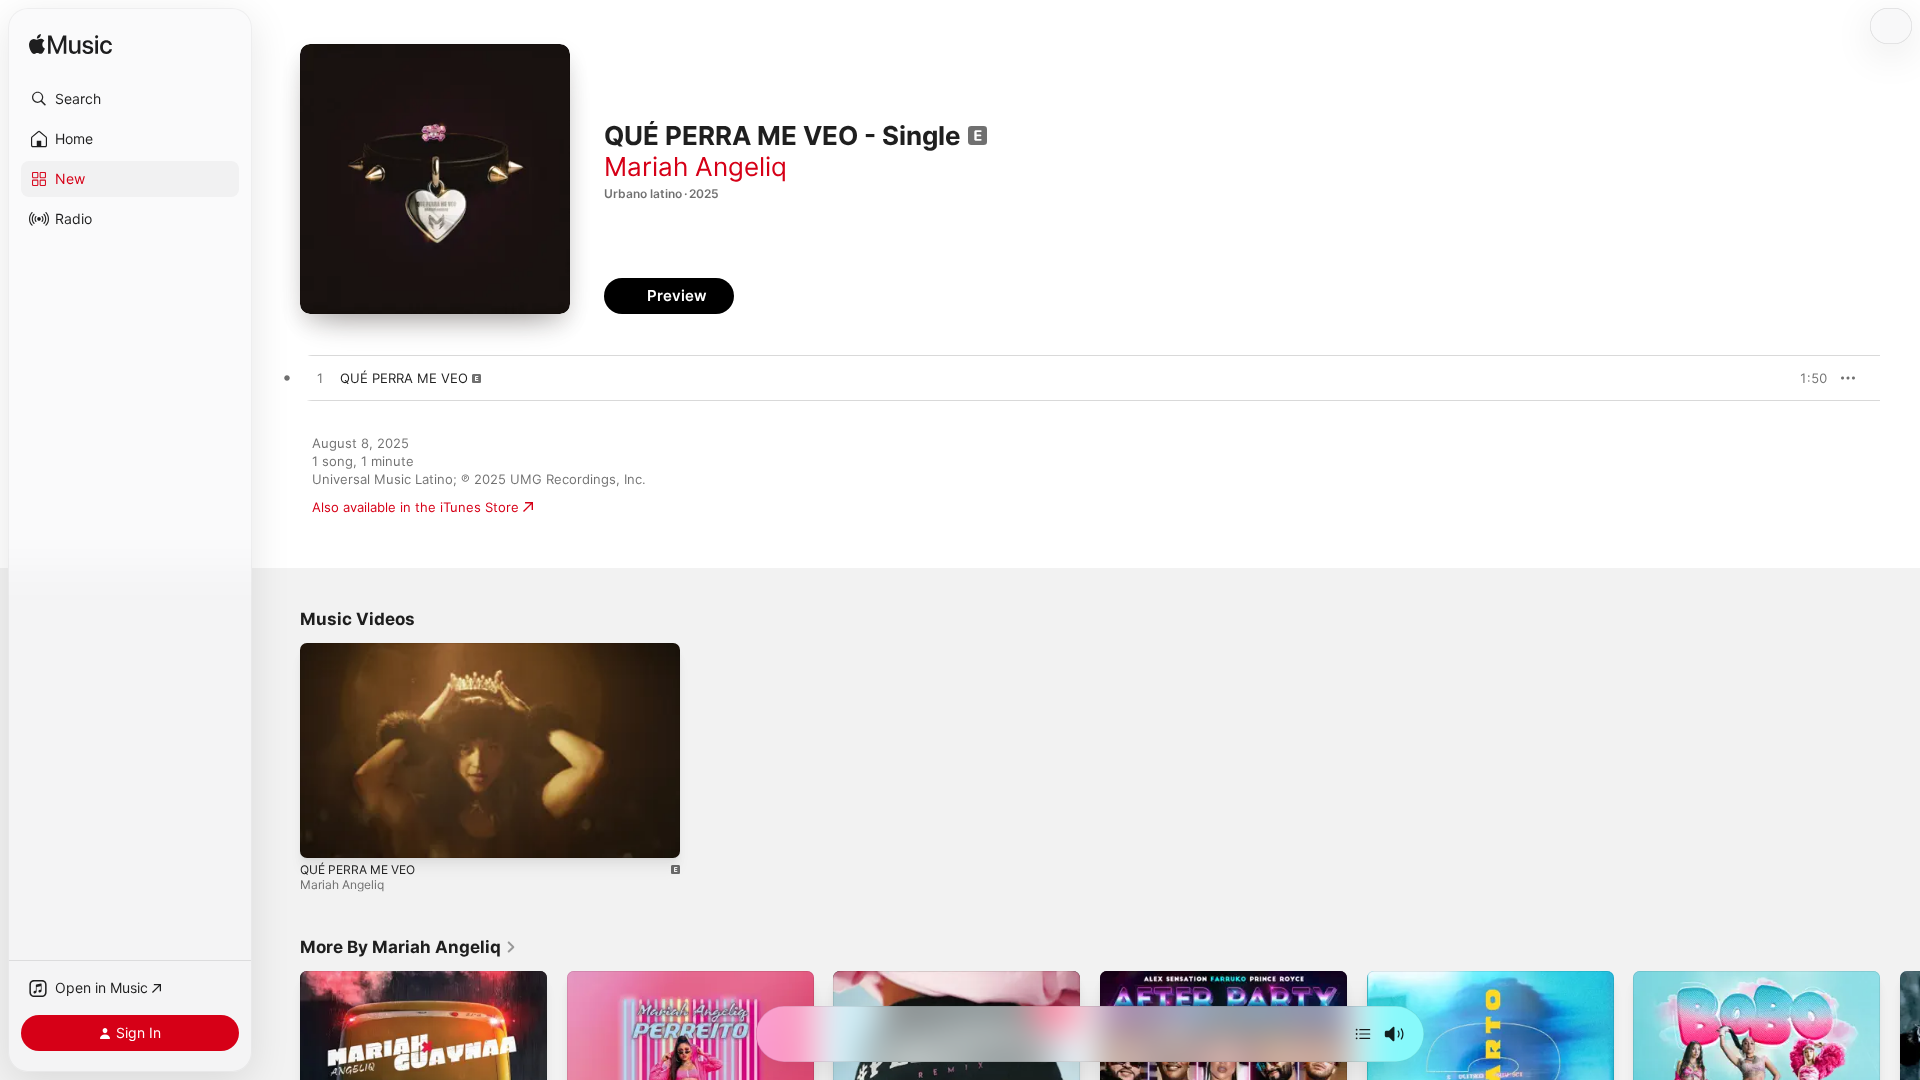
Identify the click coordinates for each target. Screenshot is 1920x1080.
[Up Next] (1363, 1034)
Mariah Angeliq (695, 166)
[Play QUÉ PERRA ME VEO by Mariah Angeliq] (320, 379)
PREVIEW (1805, 378)
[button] (130, 99)
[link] (408, 947)
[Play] (325, 833)
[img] (70, 45)
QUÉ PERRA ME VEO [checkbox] (404, 378)
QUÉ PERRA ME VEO (357, 869)
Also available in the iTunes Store (415, 507)
